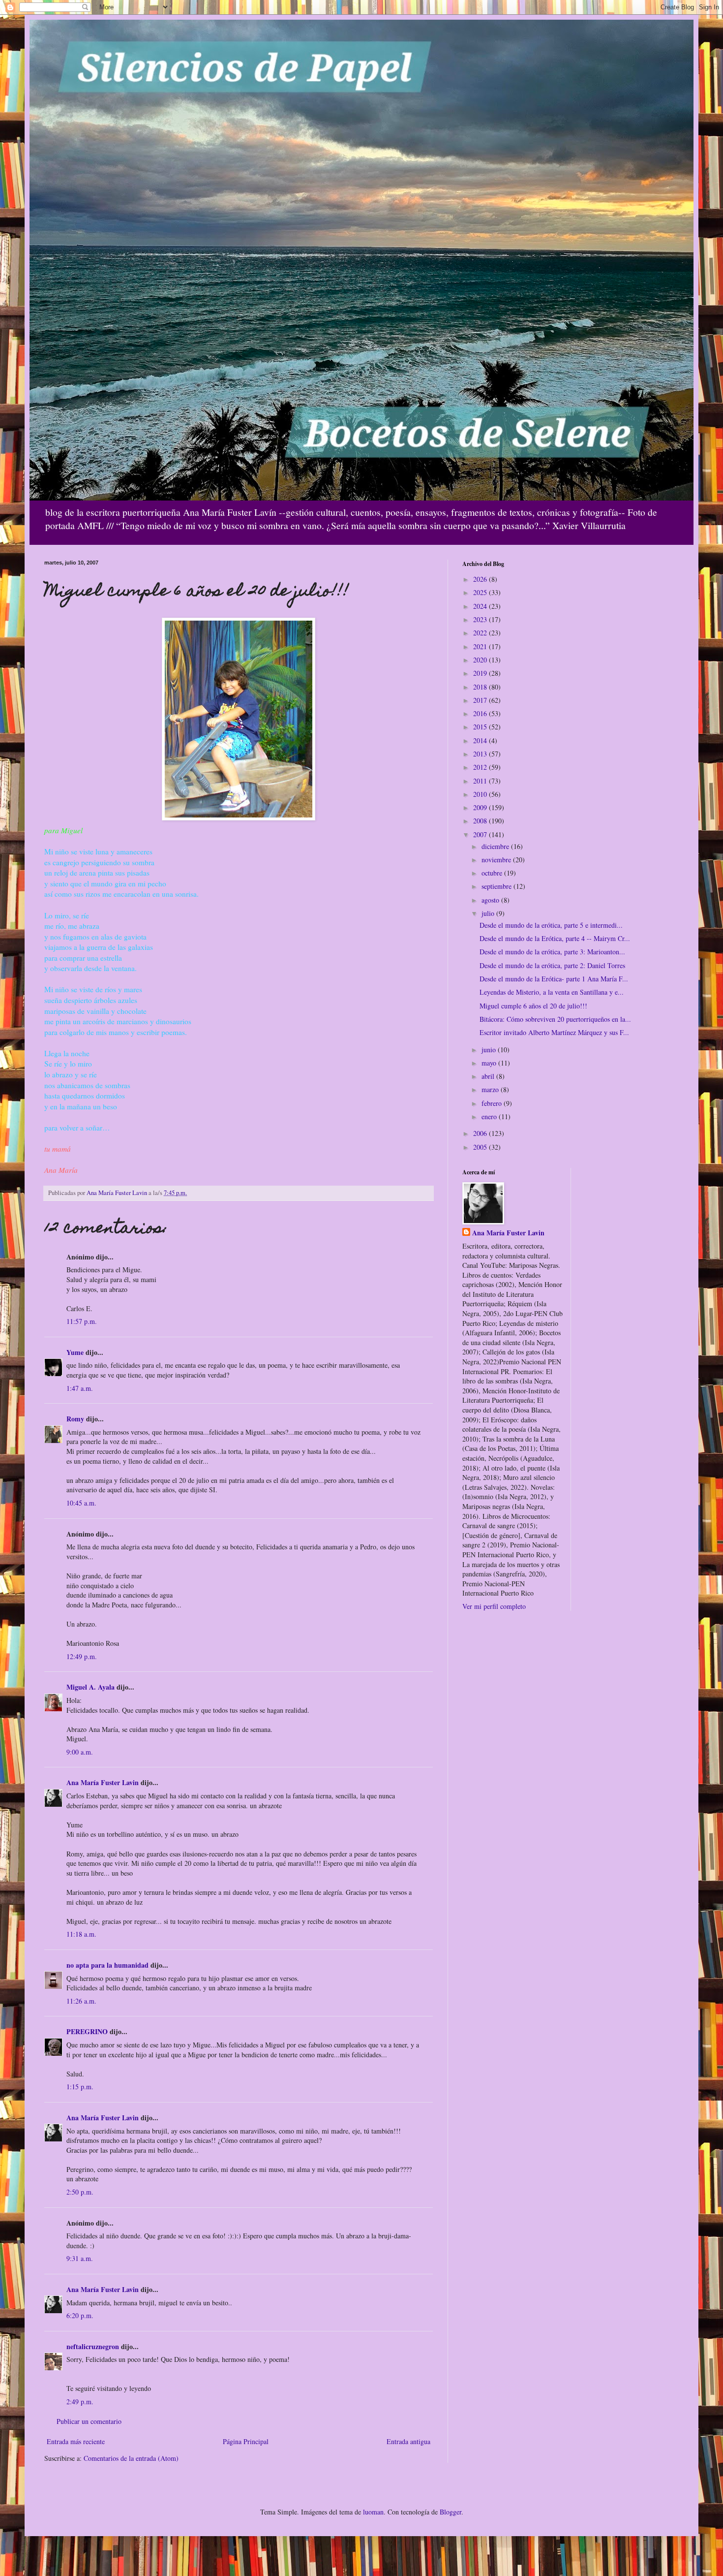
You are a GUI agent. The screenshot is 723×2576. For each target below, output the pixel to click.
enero (490, 1116)
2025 (481, 592)
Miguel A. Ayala (90, 1687)
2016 (481, 713)
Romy (75, 1419)
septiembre (497, 886)
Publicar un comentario (89, 2421)
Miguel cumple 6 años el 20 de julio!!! (533, 1006)
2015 (481, 727)
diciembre (496, 846)
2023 (481, 619)
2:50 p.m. (80, 2192)
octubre (493, 873)
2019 (481, 673)
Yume (75, 1352)
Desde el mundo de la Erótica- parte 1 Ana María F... (554, 979)
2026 (481, 579)
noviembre (497, 860)
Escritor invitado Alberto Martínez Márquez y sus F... (554, 1032)
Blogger (451, 2512)
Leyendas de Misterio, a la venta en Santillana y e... (552, 992)
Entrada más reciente (76, 2441)
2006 (481, 1133)
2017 (481, 700)
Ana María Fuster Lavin (103, 1782)
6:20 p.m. (80, 2315)
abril (489, 1076)
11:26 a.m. (81, 2001)
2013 (481, 754)
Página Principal (246, 2441)
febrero (493, 1103)
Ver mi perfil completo (494, 1606)
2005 (481, 1147)
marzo (491, 1089)
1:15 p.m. (80, 2087)
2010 (481, 794)
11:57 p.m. (82, 1321)
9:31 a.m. (80, 2258)
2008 (481, 821)
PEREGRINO (87, 2031)
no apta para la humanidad (107, 1965)
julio (489, 913)
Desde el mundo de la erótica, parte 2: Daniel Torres (552, 965)
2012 (481, 767)
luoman (373, 2512)
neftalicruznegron (93, 2346)
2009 (481, 807)
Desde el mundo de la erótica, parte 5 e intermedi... (551, 925)
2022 (481, 633)
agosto (491, 900)
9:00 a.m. (80, 1752)
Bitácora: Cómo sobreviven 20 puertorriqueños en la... (555, 1019)
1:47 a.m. (80, 1388)
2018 (481, 687)
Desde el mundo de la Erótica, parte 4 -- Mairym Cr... (555, 938)
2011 (481, 781)
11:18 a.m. (81, 1934)
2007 (481, 834)
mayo (490, 1063)
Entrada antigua (408, 2441)
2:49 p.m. (80, 2402)
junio (490, 1050)
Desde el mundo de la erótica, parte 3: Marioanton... (552, 952)
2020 (481, 660)
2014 (481, 740)
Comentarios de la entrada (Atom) (131, 2458)
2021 (481, 646)
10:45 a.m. (81, 1503)
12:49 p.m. (82, 1656)
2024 (481, 606)
